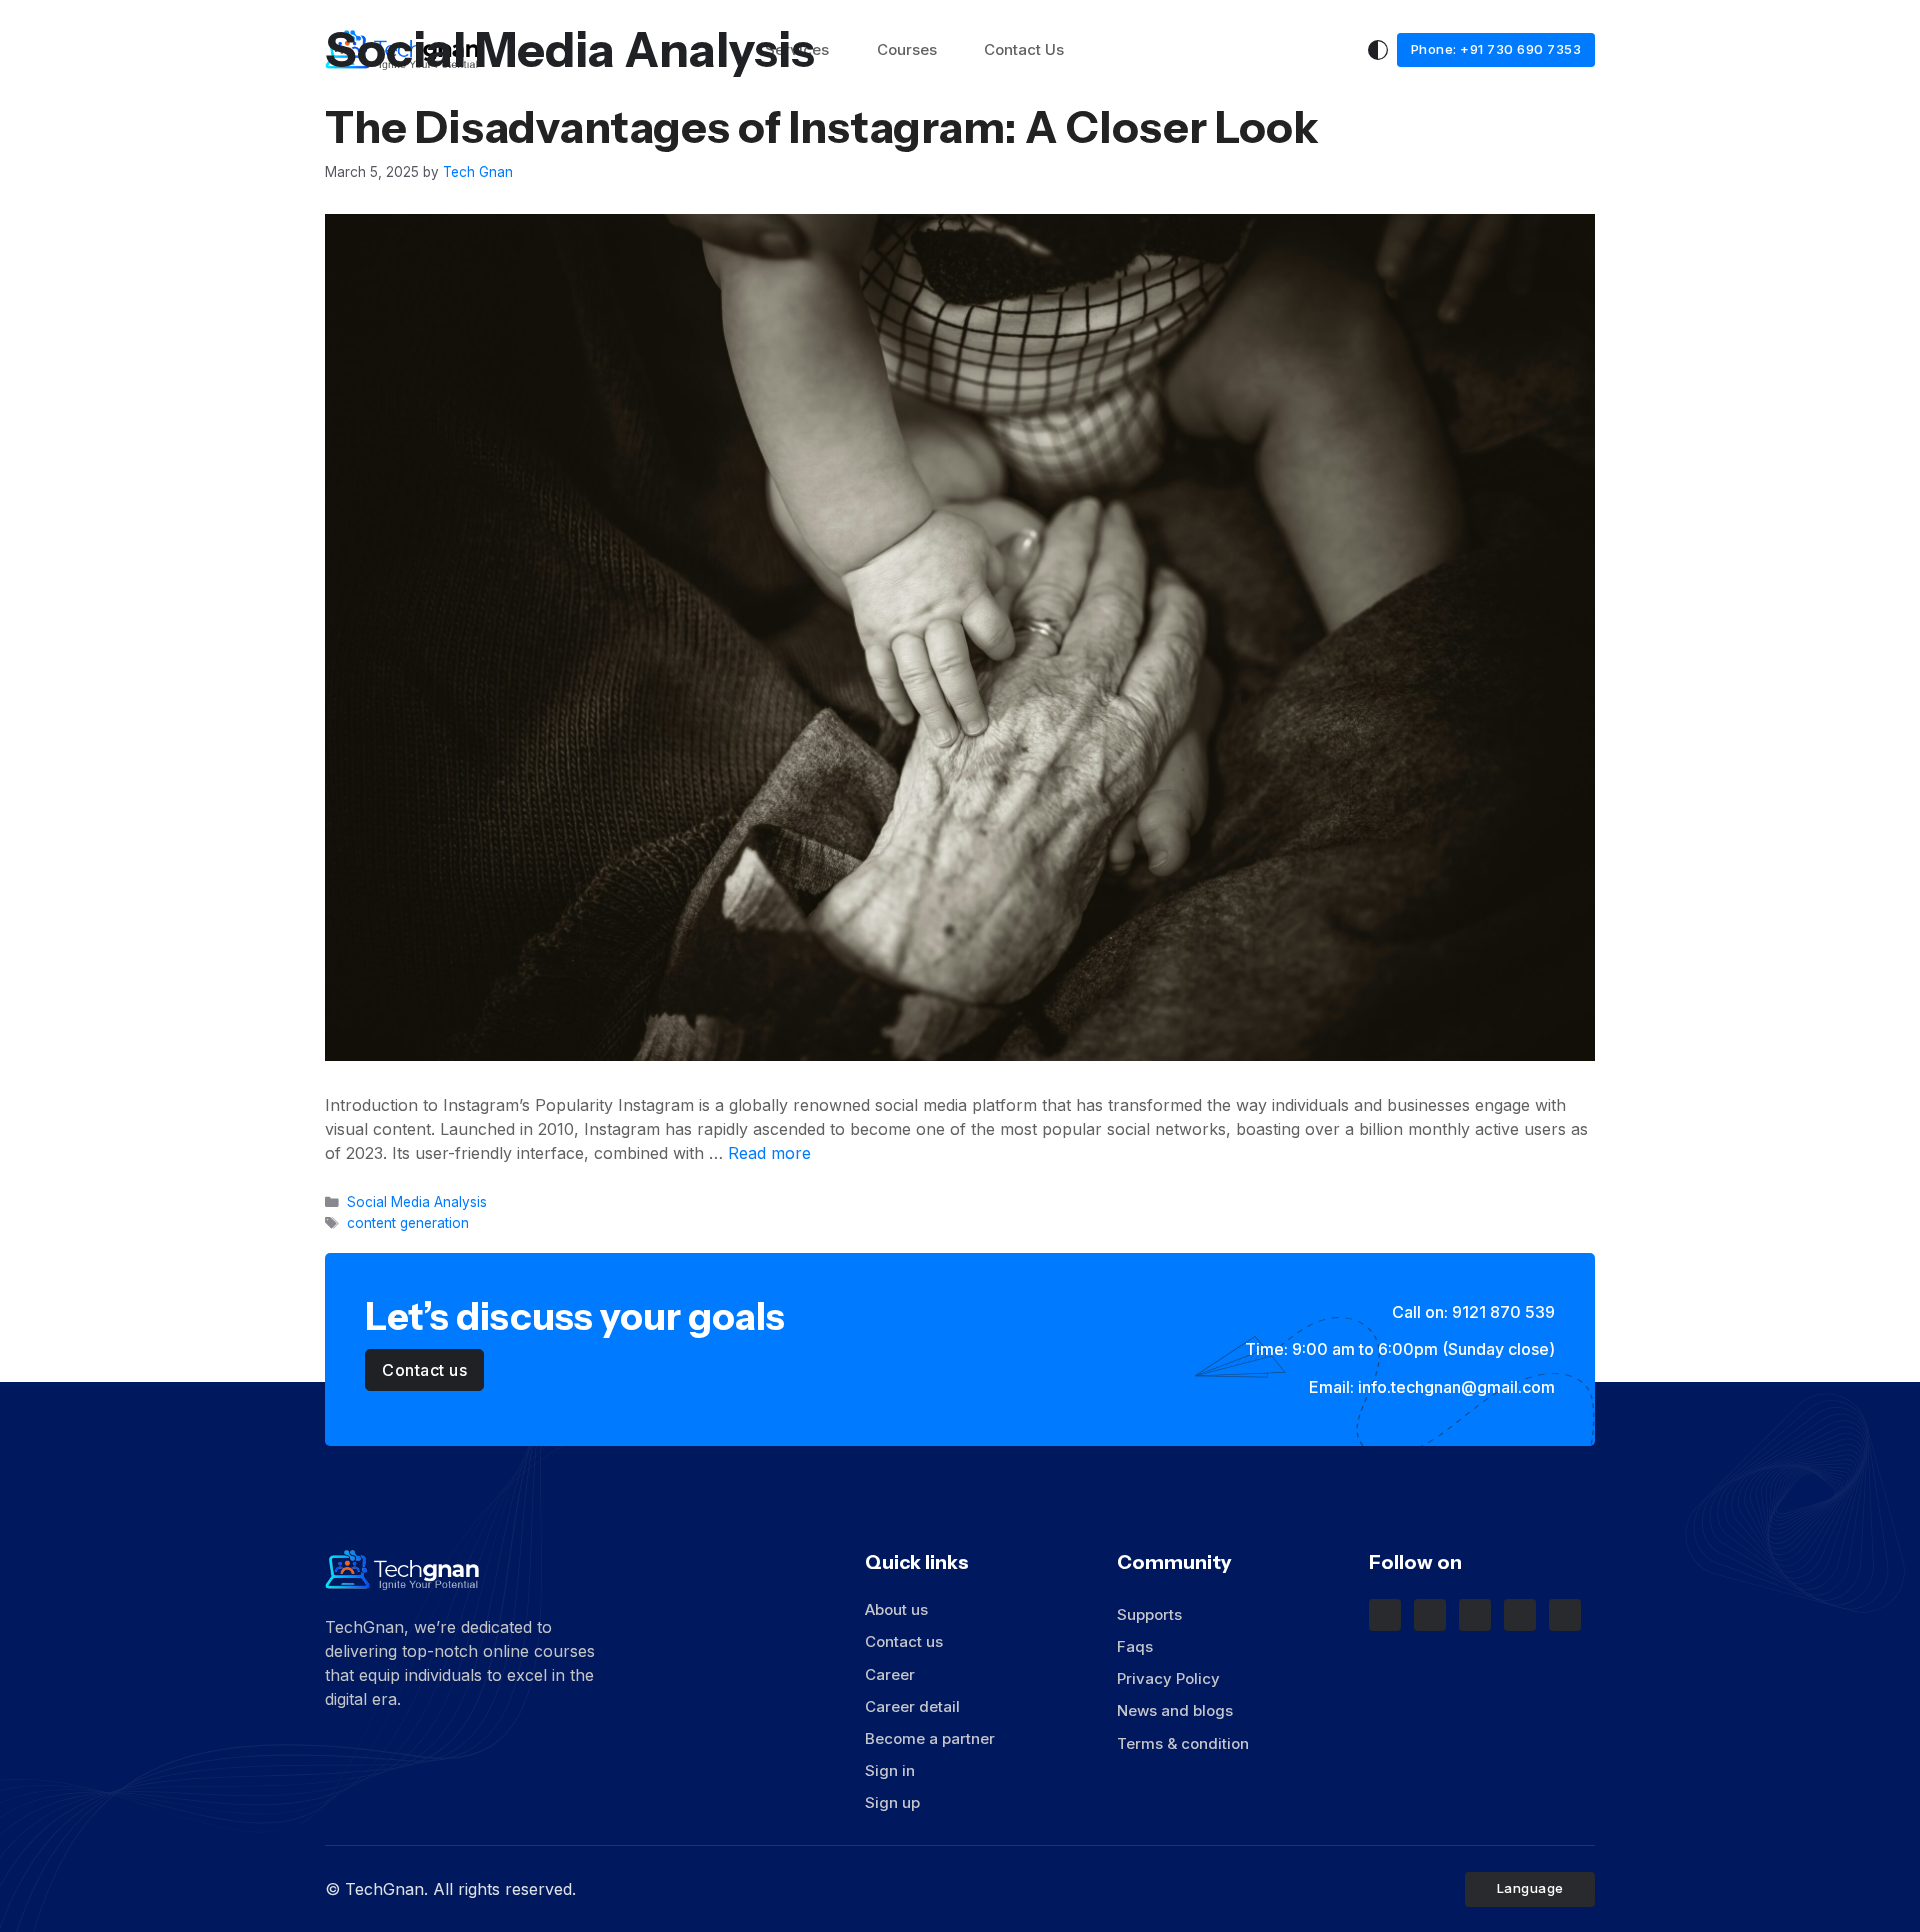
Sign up (892, 1802)
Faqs (1135, 1646)
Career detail (912, 1706)
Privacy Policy (1168, 1678)
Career (890, 1674)
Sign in (890, 1770)
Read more (769, 1153)
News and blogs (1175, 1710)
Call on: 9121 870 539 (1471, 1312)
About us (896, 1609)
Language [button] (1532, 1888)
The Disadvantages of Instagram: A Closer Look (822, 127)
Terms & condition (1183, 1743)
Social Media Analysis (417, 1202)
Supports (1151, 1614)
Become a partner (930, 1738)
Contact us (904, 1641)
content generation (408, 1223)
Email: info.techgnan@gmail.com (1430, 1387)
